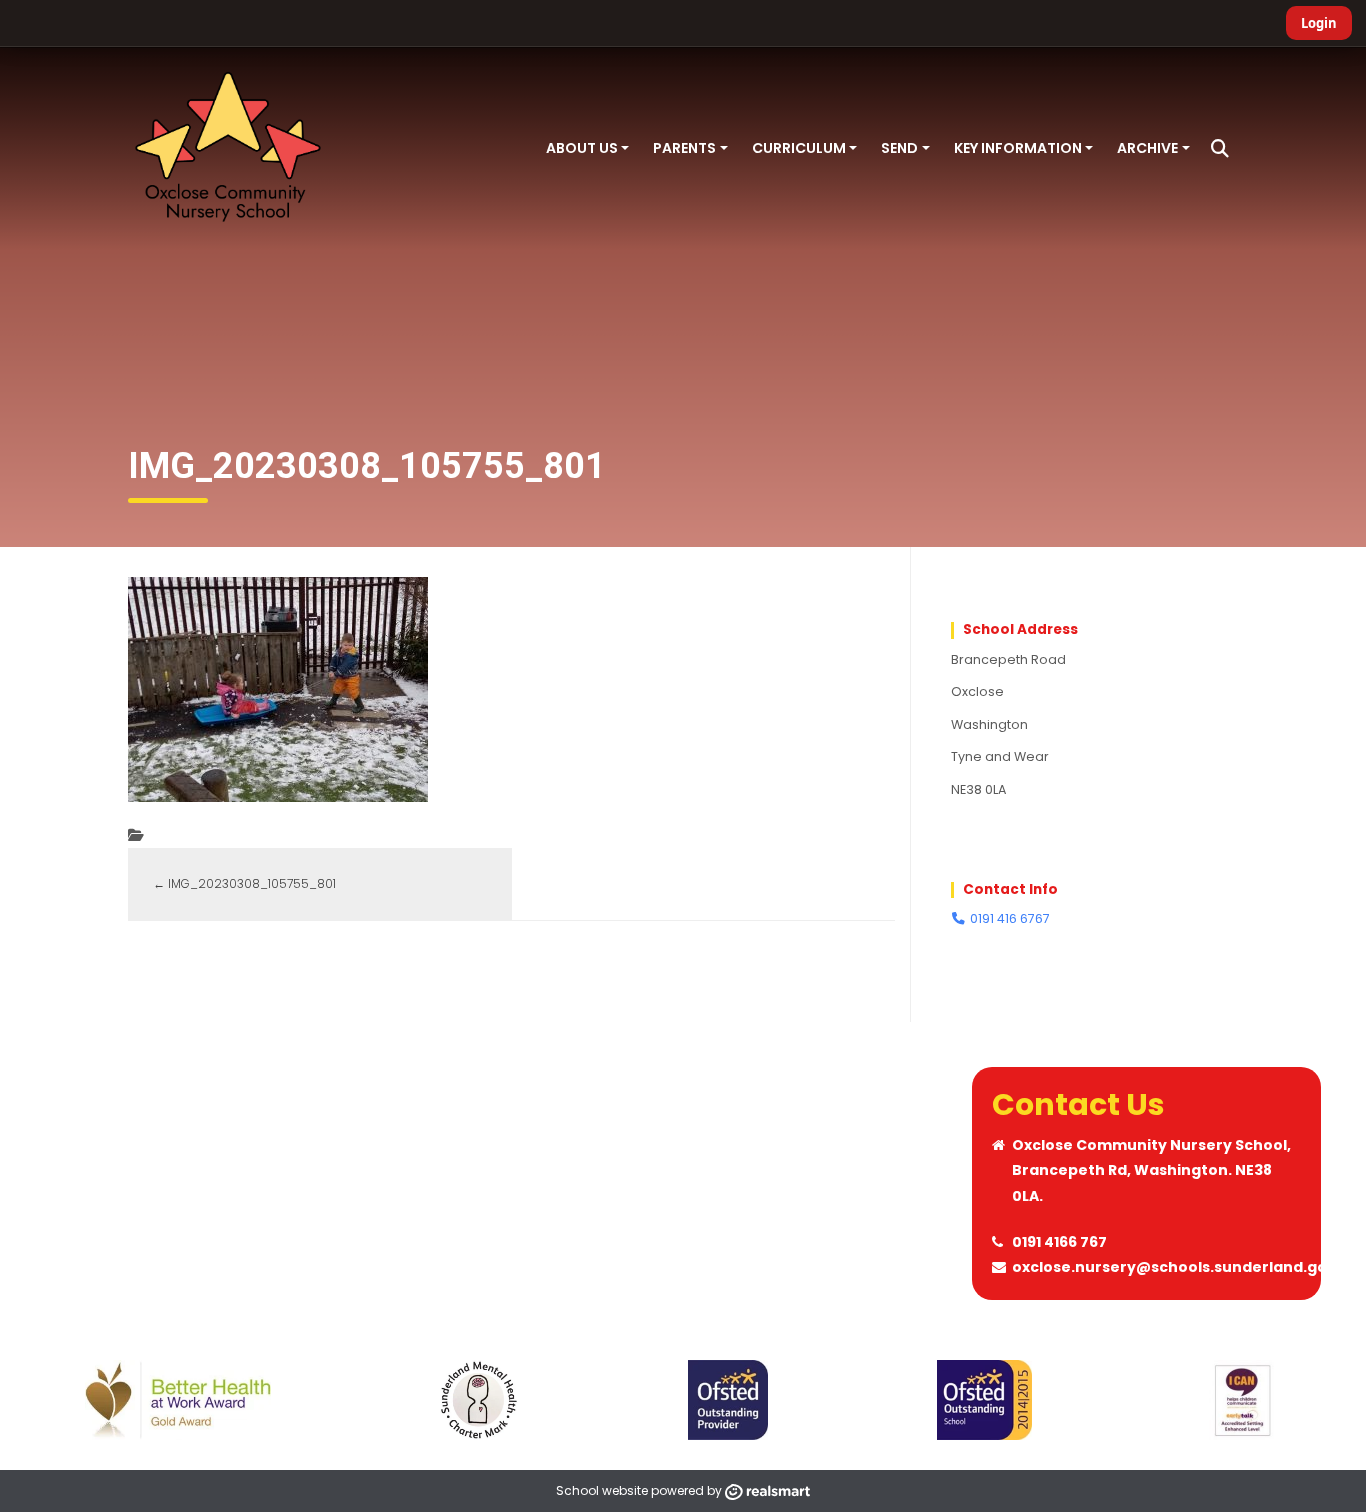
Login (1319, 23)
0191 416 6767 (1008, 918)
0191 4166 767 (1059, 1242)
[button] (1220, 149)
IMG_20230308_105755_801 (244, 883)
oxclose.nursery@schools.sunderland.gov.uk (1185, 1267)
